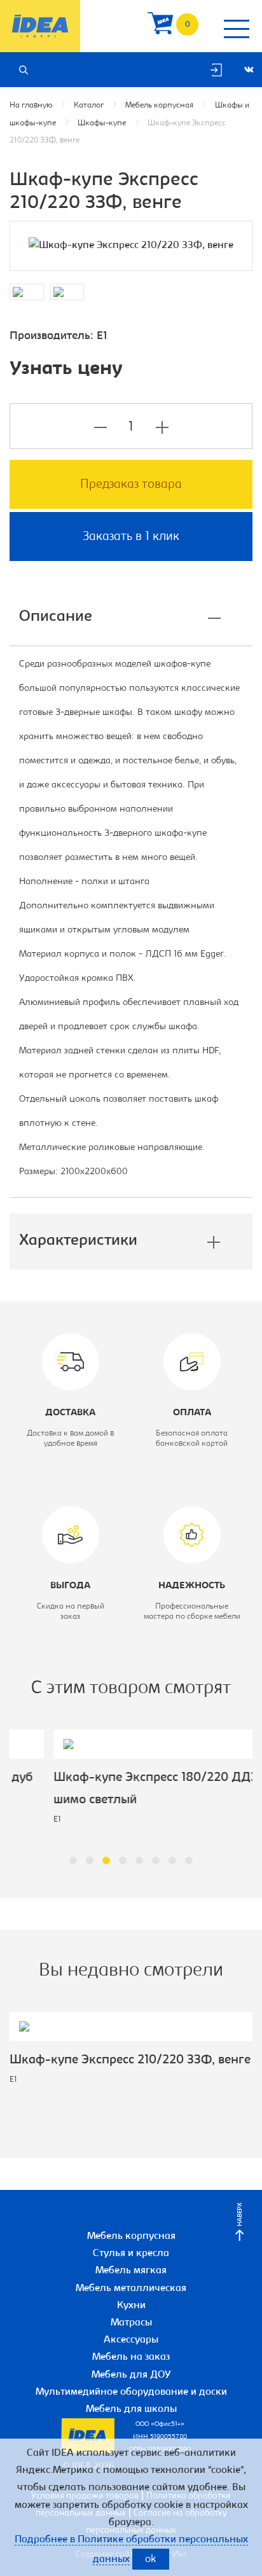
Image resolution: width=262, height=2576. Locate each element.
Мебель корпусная (159, 105)
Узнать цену (66, 370)
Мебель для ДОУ (131, 2375)
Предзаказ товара (131, 485)
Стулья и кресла (131, 2254)
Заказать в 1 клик (131, 537)
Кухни (131, 2306)
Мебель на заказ (131, 2357)
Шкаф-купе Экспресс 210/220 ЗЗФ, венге (130, 2060)
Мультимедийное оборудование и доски (131, 2392)
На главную (31, 105)
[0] (160, 26)
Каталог (89, 105)
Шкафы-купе (102, 123)
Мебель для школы (131, 2409)
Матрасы (131, 2323)
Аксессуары (131, 2340)
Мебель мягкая (131, 2271)
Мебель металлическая (131, 2289)
